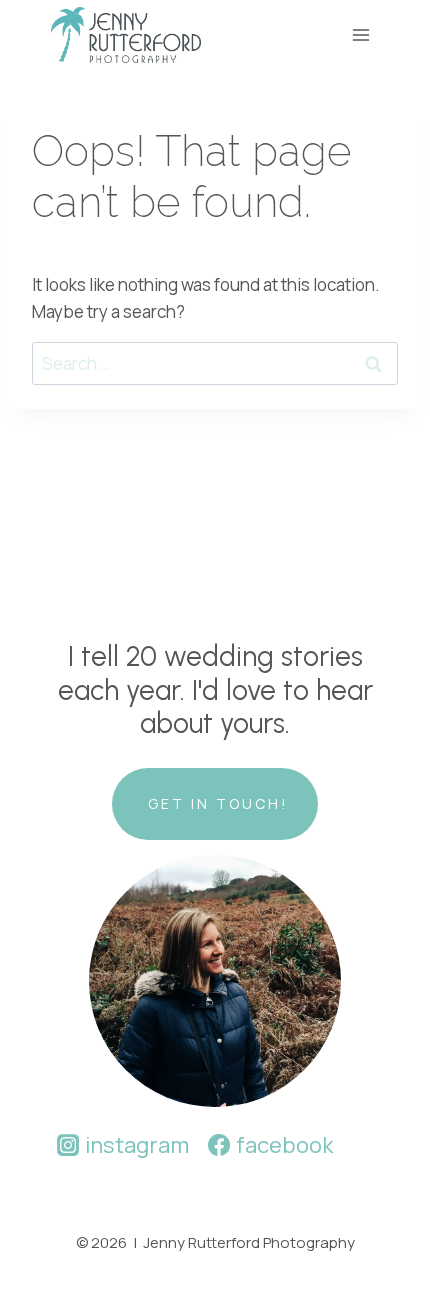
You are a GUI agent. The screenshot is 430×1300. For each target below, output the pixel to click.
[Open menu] (360, 34)
